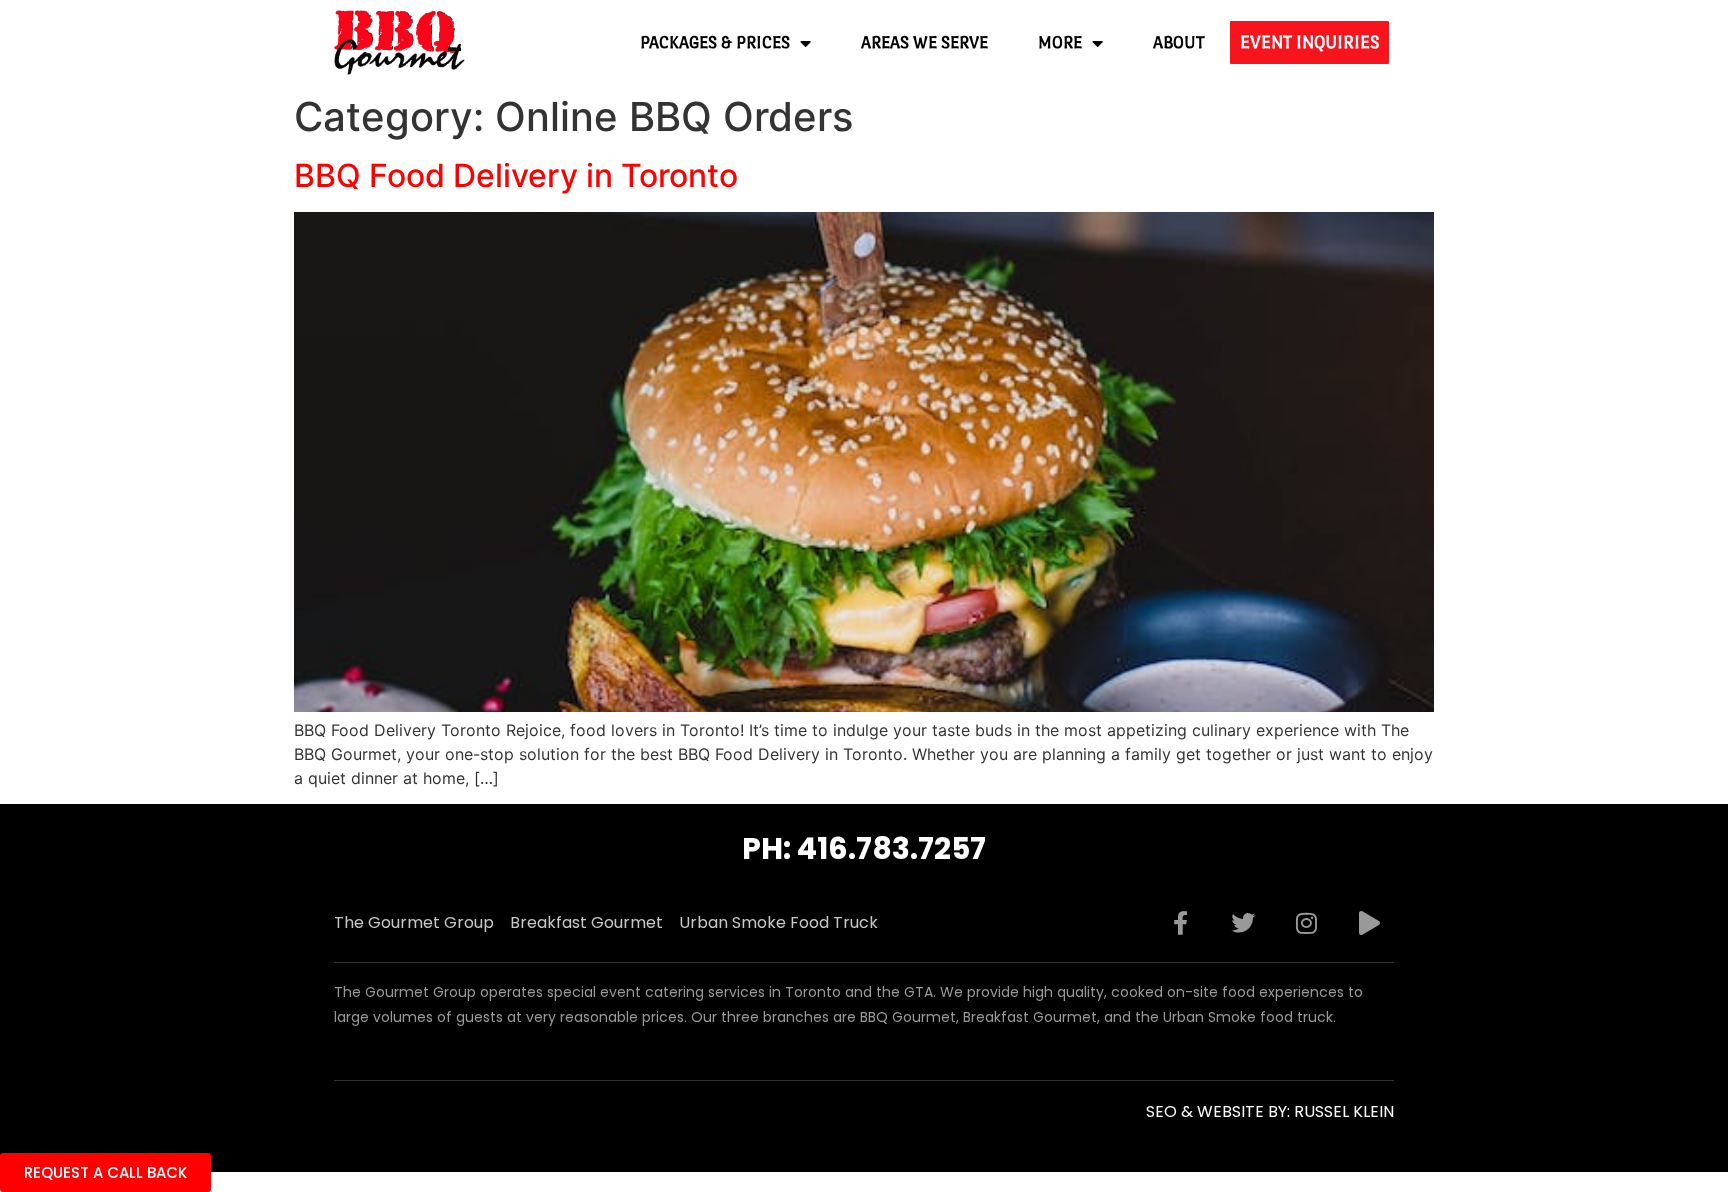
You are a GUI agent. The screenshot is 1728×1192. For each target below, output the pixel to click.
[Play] (1369, 923)
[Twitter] (1243, 923)
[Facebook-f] (1180, 923)
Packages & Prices (715, 42)
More (1060, 42)
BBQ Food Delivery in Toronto (516, 175)
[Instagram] (1306, 923)
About (1179, 42)
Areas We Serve (924, 42)
